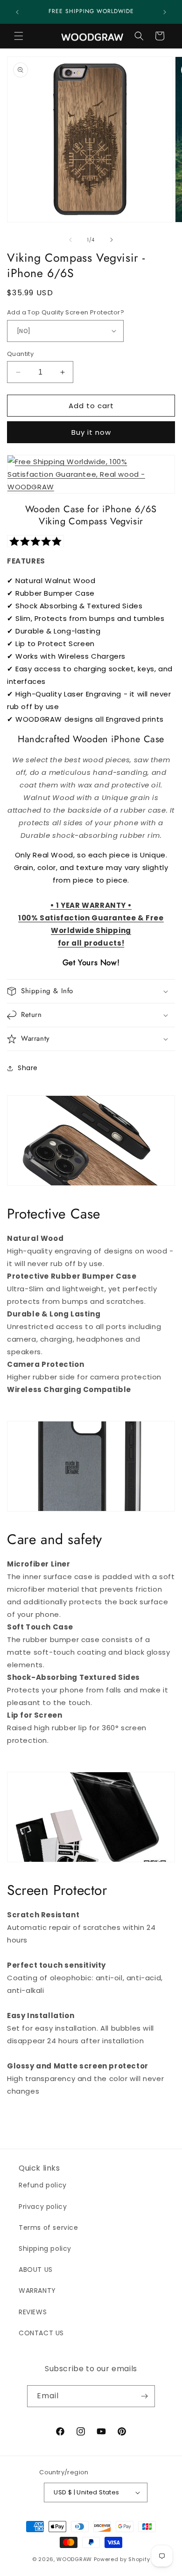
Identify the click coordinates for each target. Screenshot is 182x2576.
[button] (19, 36)
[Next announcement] (165, 12)
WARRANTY (37, 2291)
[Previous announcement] (17, 12)
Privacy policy (43, 2207)
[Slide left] (70, 240)
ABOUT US (36, 2270)
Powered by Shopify (122, 2559)
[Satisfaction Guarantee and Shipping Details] (91, 487)
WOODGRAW (74, 2559)
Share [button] (28, 1068)
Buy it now (91, 432)
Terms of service (49, 2228)
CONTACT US (41, 2333)
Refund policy (43, 2185)
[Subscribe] (144, 2396)
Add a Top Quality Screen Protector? (66, 312)
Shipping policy (45, 2249)
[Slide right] (112, 240)
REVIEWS (33, 2312)
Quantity (20, 354)
